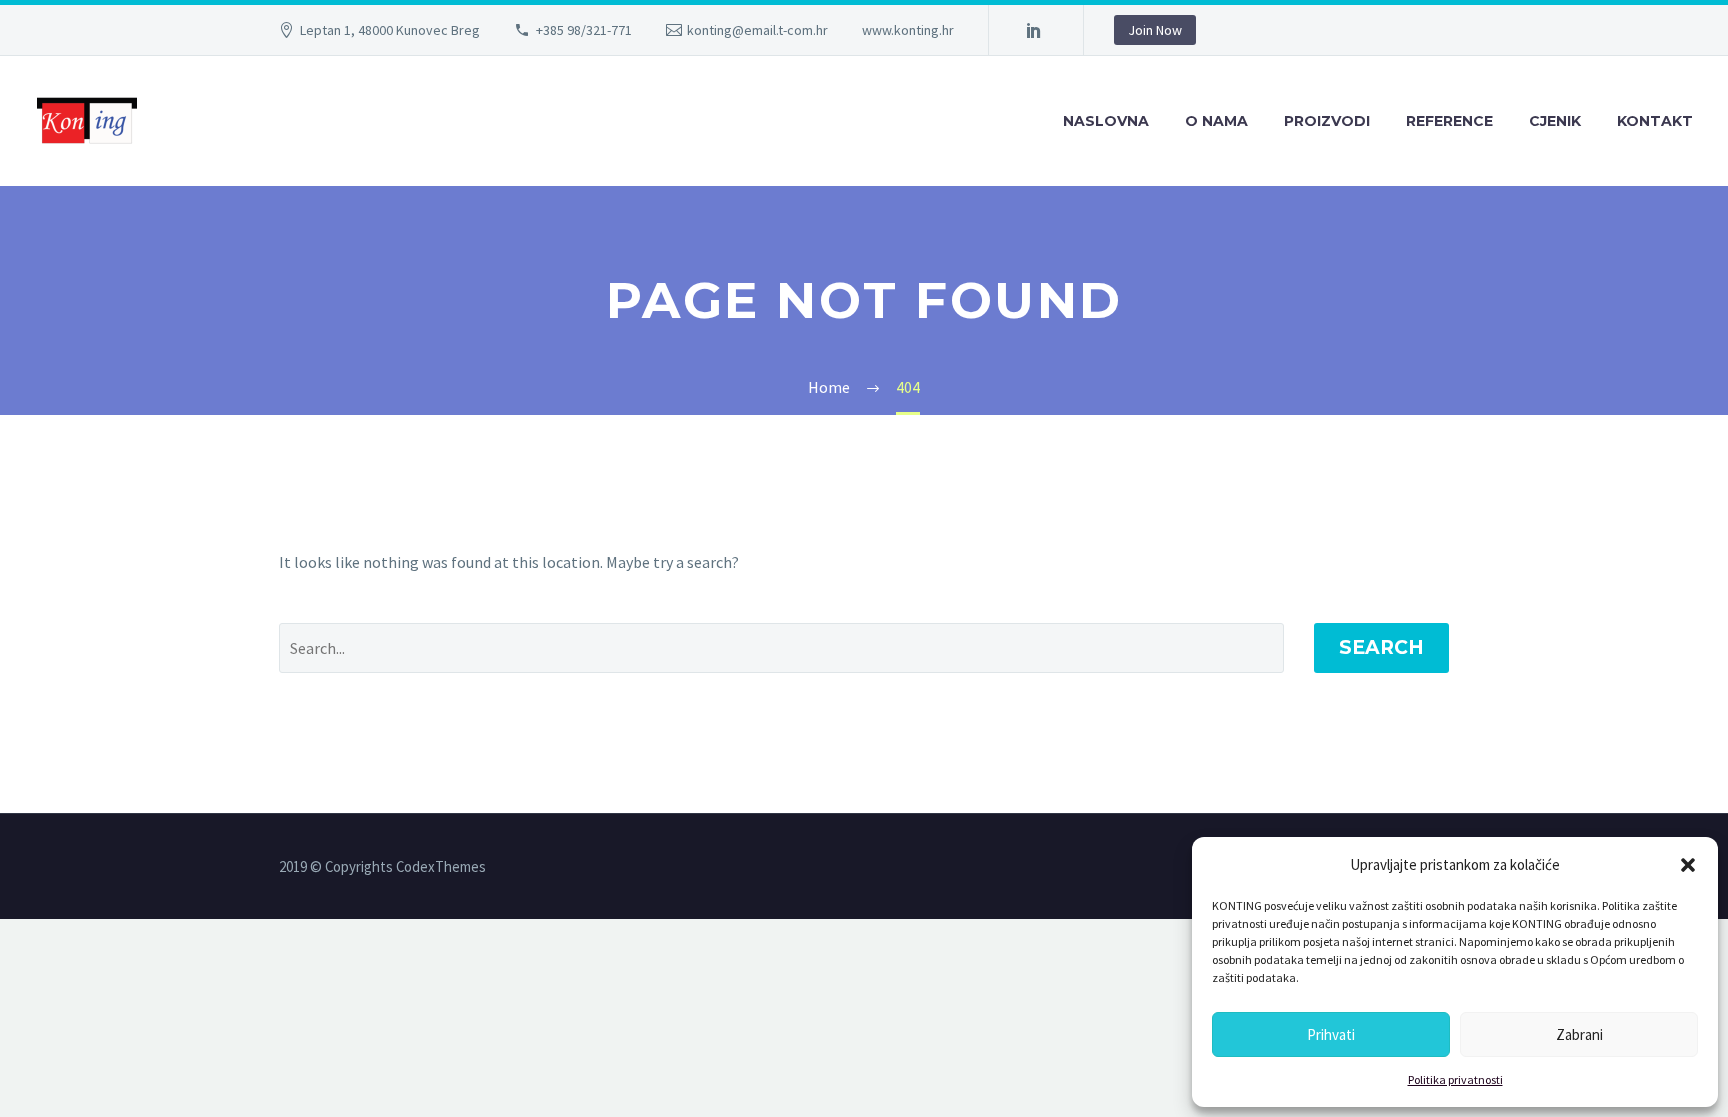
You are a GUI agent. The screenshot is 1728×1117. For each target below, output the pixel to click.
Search (1381, 647)
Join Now (1155, 30)
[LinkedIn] (1034, 30)
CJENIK (1555, 121)
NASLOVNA (1106, 121)
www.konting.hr (908, 30)
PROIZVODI (1327, 121)
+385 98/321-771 (584, 30)
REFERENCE (1449, 121)
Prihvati (1331, 1034)
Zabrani (1579, 1034)
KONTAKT (1655, 121)
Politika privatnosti (1455, 1079)
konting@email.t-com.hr (757, 30)
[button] (1688, 865)
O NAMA (1216, 121)
